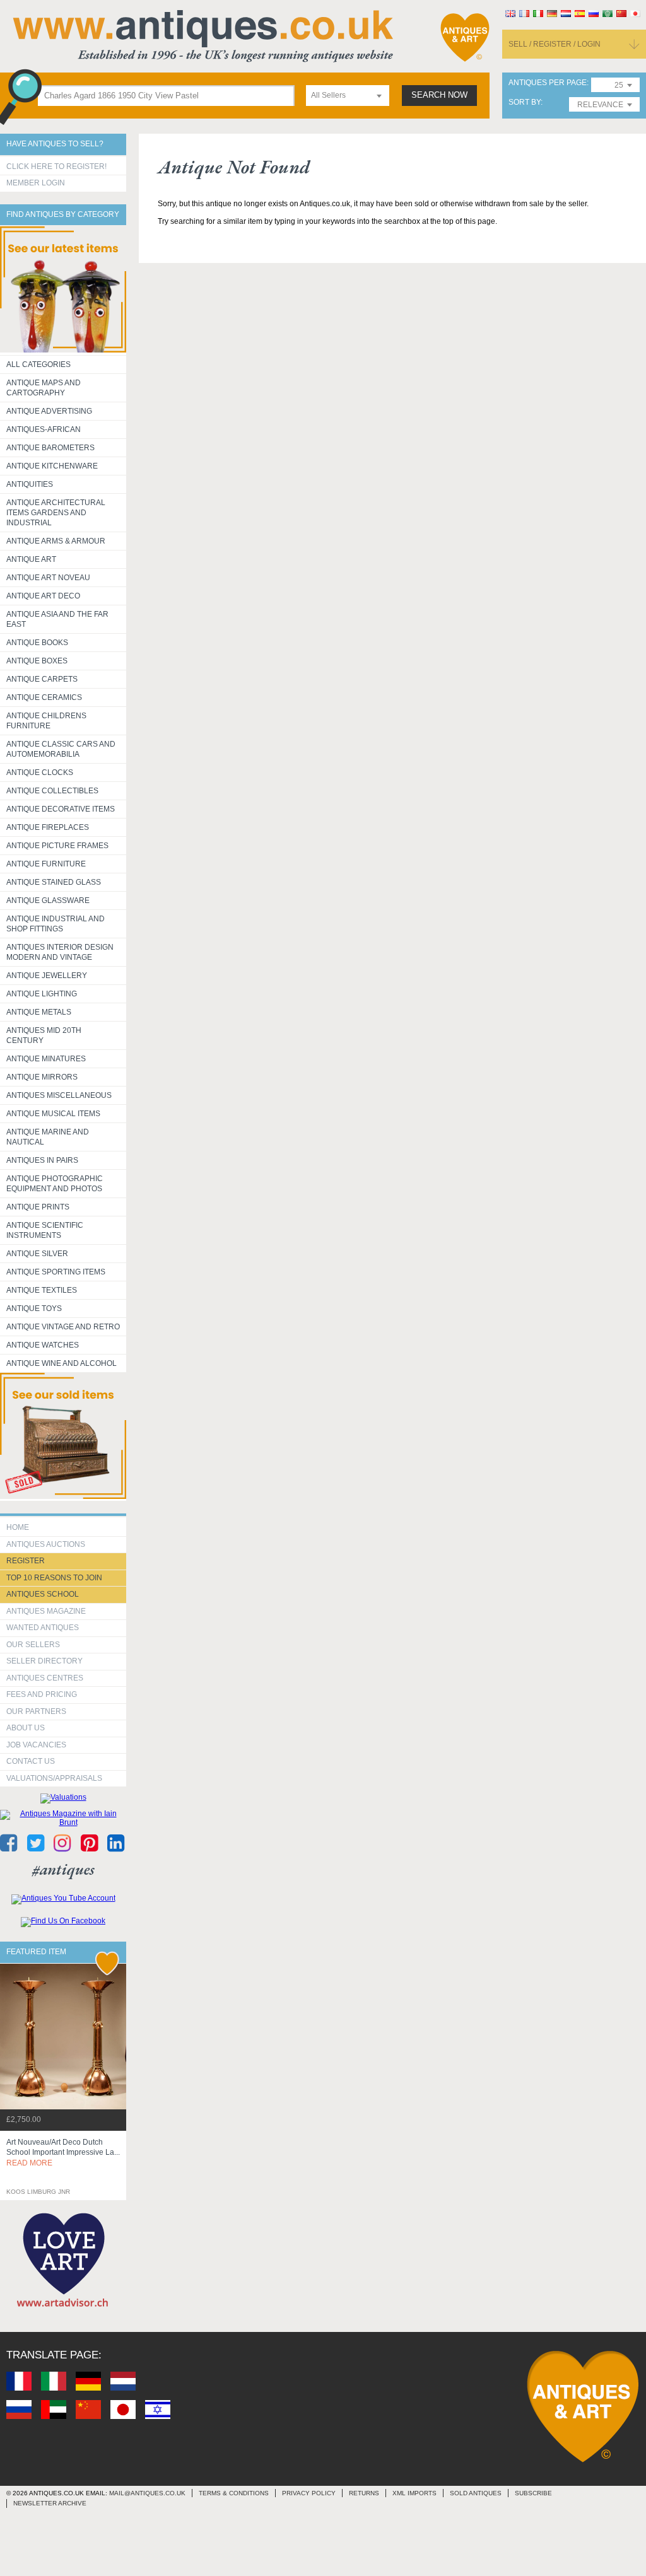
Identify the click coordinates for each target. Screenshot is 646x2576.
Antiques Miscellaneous (59, 1095)
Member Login (36, 183)
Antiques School (43, 1594)
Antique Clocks (40, 772)
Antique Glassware (48, 900)
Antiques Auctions (46, 1544)
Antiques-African (44, 429)
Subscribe (533, 2493)
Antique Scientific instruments (45, 1230)
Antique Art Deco (43, 596)
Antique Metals (39, 1012)
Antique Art (31, 559)
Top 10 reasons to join (54, 1578)
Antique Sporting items (56, 1272)
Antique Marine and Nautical (48, 1137)
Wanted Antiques (43, 1628)
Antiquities (30, 484)
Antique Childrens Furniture (46, 721)
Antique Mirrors (42, 1077)
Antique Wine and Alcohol (62, 1363)
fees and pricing (42, 1694)
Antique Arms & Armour (56, 541)
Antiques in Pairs (42, 1160)
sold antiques (476, 2493)
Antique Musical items (53, 1114)
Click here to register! (56, 166)
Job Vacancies (36, 1745)
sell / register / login (555, 44)
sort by (525, 102)
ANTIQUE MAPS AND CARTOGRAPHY (44, 388)
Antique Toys (34, 1308)
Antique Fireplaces (48, 827)
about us (26, 1728)
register (26, 1561)
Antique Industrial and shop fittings (56, 924)
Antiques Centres (45, 1678)
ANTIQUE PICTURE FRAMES (57, 846)
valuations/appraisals (54, 1778)
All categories (38, 364)
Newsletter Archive (50, 2503)
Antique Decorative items (61, 809)
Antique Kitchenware (52, 466)
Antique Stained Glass (54, 882)
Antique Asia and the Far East (57, 619)
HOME (18, 1527)
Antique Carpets (42, 679)
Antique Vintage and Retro (63, 1327)
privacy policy (309, 2493)
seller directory (44, 1661)
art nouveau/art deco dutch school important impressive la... (63, 2153)
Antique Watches (43, 1345)
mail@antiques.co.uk (147, 2493)
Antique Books (37, 643)
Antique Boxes (37, 661)
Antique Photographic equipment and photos (55, 1184)
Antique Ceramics (44, 697)
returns (364, 2493)
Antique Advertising (49, 411)
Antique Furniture (46, 864)
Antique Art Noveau (48, 578)
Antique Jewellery (47, 976)
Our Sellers (33, 1645)
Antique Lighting (42, 994)
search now (439, 95)
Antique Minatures (46, 1059)
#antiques (63, 1869)
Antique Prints (38, 1207)
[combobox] (348, 96)
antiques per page (548, 83)
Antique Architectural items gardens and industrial (56, 513)
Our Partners (36, 1711)
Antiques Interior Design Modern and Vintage (60, 952)
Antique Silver (37, 1254)
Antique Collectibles (52, 791)
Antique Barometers (50, 448)
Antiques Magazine (46, 1611)
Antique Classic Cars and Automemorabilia (61, 749)
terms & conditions (234, 2493)
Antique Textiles (42, 1290)
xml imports (414, 2493)
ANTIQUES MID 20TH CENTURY (44, 1035)
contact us (31, 1761)
